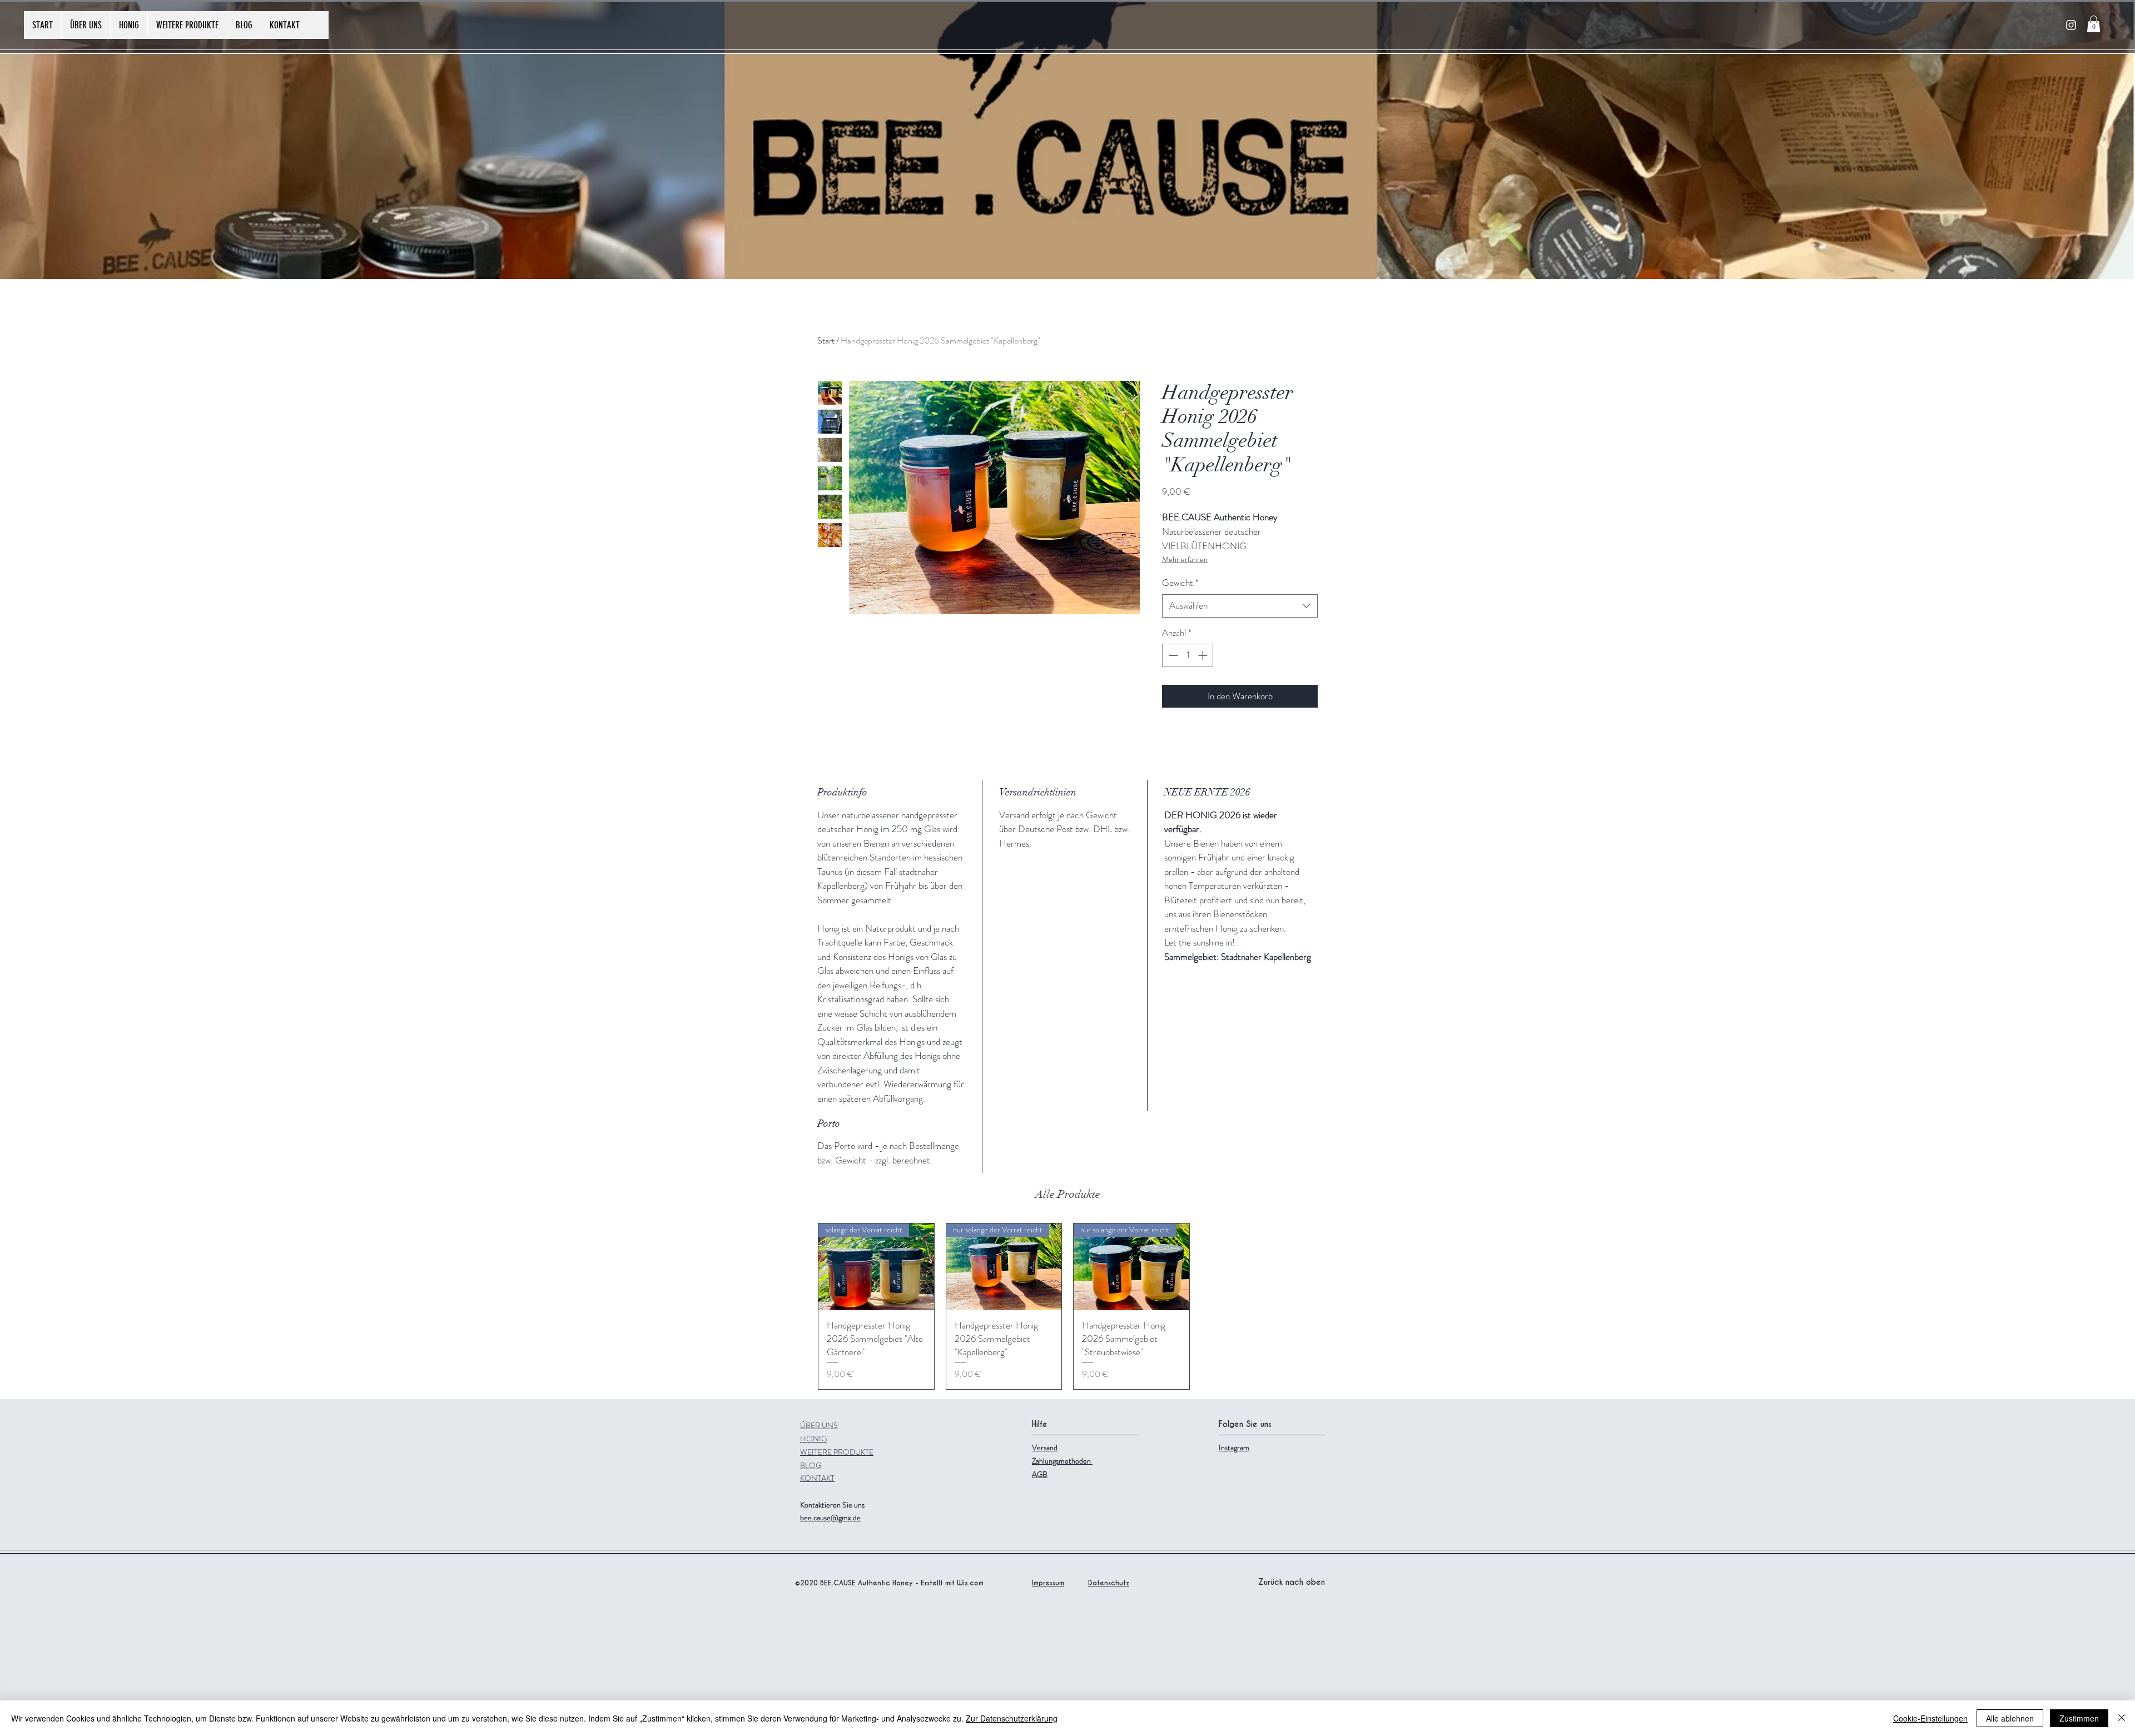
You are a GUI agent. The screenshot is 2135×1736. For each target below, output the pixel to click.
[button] (2094, 24)
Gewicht (1180, 583)
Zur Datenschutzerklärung (1012, 1718)
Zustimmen (2079, 1718)
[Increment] (1204, 655)
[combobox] (1240, 606)
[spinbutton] (1188, 655)
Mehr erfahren (1185, 559)
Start (826, 340)
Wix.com (970, 1583)
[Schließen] (2122, 1718)
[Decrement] (1172, 655)
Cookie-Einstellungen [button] (1930, 1718)
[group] (1067, 1306)
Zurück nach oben (1292, 1582)
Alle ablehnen (2010, 1718)
